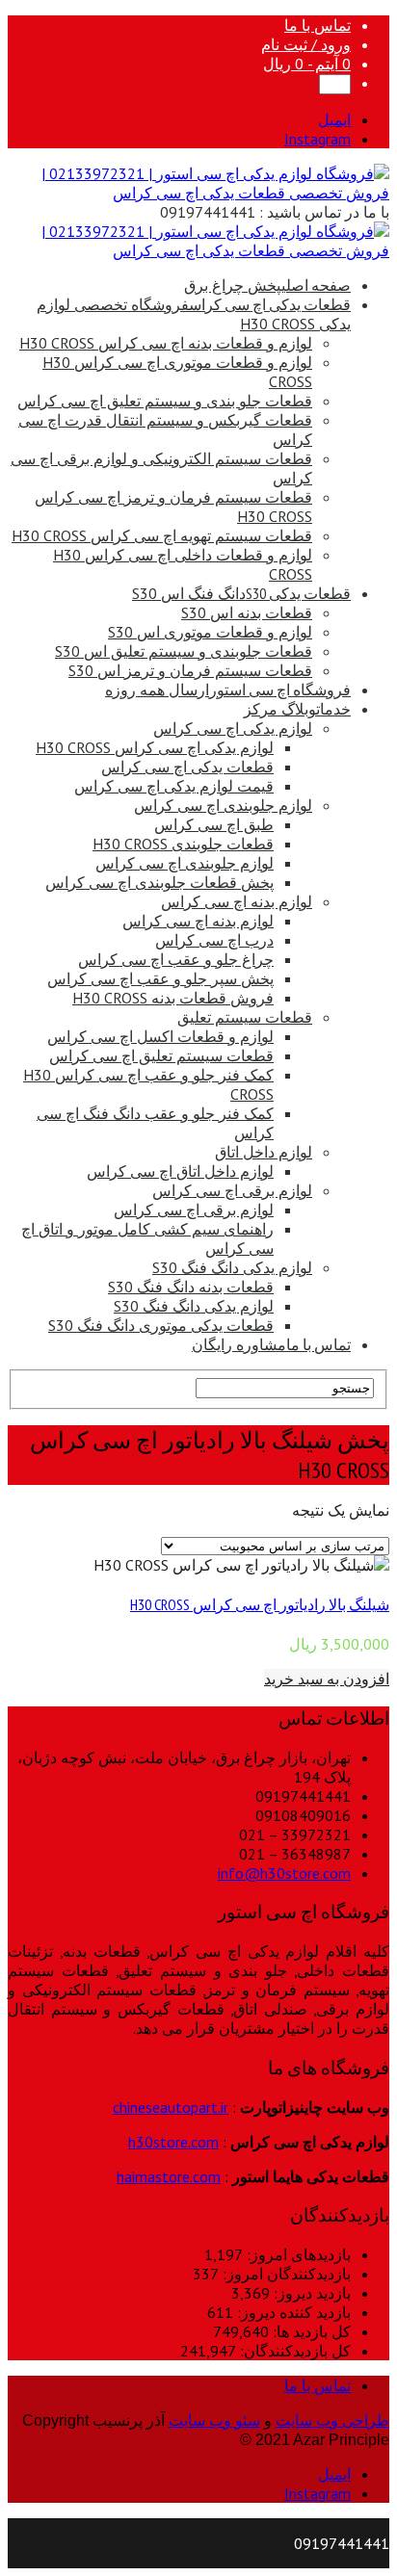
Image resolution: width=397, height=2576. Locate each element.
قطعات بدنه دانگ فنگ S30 (191, 1287)
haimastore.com (169, 2176)
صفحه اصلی (267, 285)
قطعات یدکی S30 (241, 593)
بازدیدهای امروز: (297, 2254)
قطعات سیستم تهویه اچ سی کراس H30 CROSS (162, 535)
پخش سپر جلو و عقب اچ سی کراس (160, 978)
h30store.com (173, 2142)
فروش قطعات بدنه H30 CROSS (173, 998)
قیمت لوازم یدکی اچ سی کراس (174, 786)
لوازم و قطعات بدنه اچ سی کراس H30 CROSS (166, 343)
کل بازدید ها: (310, 2331)
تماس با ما (318, 25)
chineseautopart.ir (171, 2107)
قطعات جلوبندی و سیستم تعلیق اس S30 (184, 651)
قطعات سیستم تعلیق (245, 1017)
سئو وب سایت (214, 2420)
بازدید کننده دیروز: (292, 2312)
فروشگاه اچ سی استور (228, 690)
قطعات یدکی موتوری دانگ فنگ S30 (161, 1325)
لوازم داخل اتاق (264, 1152)
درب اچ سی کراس (214, 940)
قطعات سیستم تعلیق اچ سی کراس (161, 1055)
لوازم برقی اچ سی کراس (232, 1190)
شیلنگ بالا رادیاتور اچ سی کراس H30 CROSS (260, 1604)
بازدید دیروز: (310, 2293)
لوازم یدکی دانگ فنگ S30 (232, 1267)
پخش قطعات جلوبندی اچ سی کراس (159, 882)
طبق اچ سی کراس (214, 824)
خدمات (297, 709)
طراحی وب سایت (332, 2420)
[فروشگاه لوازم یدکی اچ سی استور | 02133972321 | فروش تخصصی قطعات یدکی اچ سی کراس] (198, 193)
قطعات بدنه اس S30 (247, 612)
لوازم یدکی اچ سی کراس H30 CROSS (155, 747)
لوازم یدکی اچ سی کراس (233, 728)
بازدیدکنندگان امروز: (285, 2274)
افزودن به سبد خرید (327, 1678)
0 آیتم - (307, 64)
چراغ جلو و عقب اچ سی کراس (176, 959)
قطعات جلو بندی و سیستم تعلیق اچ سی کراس (165, 401)
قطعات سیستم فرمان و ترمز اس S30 (190, 670)
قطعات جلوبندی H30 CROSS (183, 844)
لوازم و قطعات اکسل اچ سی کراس (160, 1036)
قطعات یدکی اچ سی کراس (187, 767)
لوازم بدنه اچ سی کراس (237, 901)
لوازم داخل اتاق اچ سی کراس (180, 1171)
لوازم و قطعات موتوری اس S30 (210, 632)
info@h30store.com (284, 1873)
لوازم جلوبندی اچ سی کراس (223, 805)
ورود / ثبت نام (306, 44)
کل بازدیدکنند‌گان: (293, 2351)
